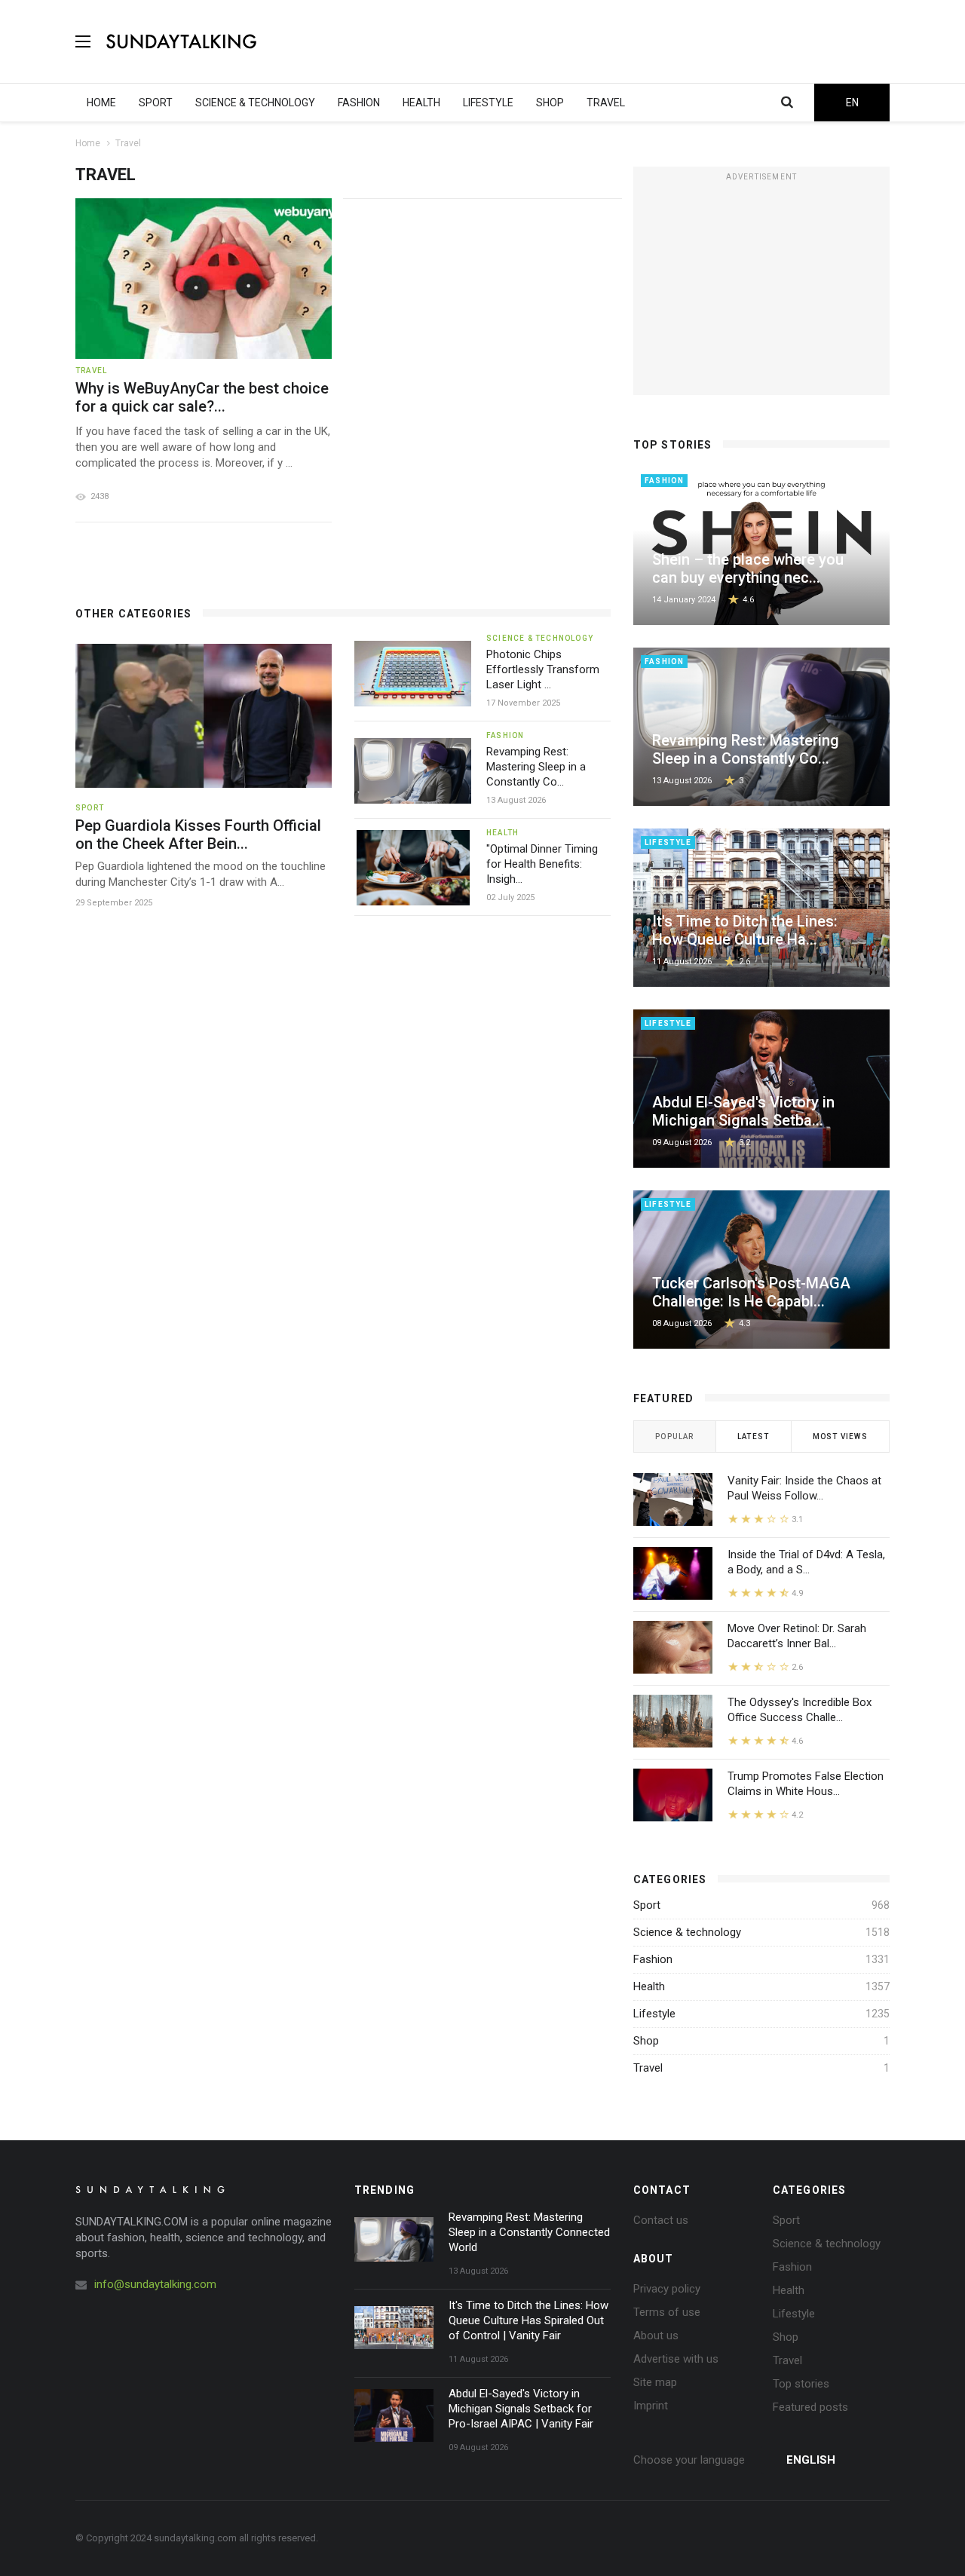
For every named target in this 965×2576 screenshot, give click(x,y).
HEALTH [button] (421, 103)
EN (852, 103)
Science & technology (687, 1932)
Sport (647, 1905)
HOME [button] (101, 103)
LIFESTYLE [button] (488, 103)
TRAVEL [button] (606, 103)
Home (88, 143)
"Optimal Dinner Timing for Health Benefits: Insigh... (542, 864)
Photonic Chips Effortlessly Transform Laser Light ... (543, 669)
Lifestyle (654, 2014)
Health (649, 1986)
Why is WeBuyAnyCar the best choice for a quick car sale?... (202, 397)
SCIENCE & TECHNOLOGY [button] (255, 103)
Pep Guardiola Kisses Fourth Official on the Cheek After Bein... (198, 835)
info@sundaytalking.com (155, 2284)
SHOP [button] (550, 103)
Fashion (653, 1959)
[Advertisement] (615, 41)
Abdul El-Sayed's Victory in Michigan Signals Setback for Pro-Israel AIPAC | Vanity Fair (521, 2409)
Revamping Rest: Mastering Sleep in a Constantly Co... (536, 767)
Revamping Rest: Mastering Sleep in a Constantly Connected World (529, 2232)
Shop (646, 2041)
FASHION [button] (359, 103)
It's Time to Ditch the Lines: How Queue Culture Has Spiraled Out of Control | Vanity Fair (528, 2320)
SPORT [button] (156, 103)
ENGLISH (811, 2460)
